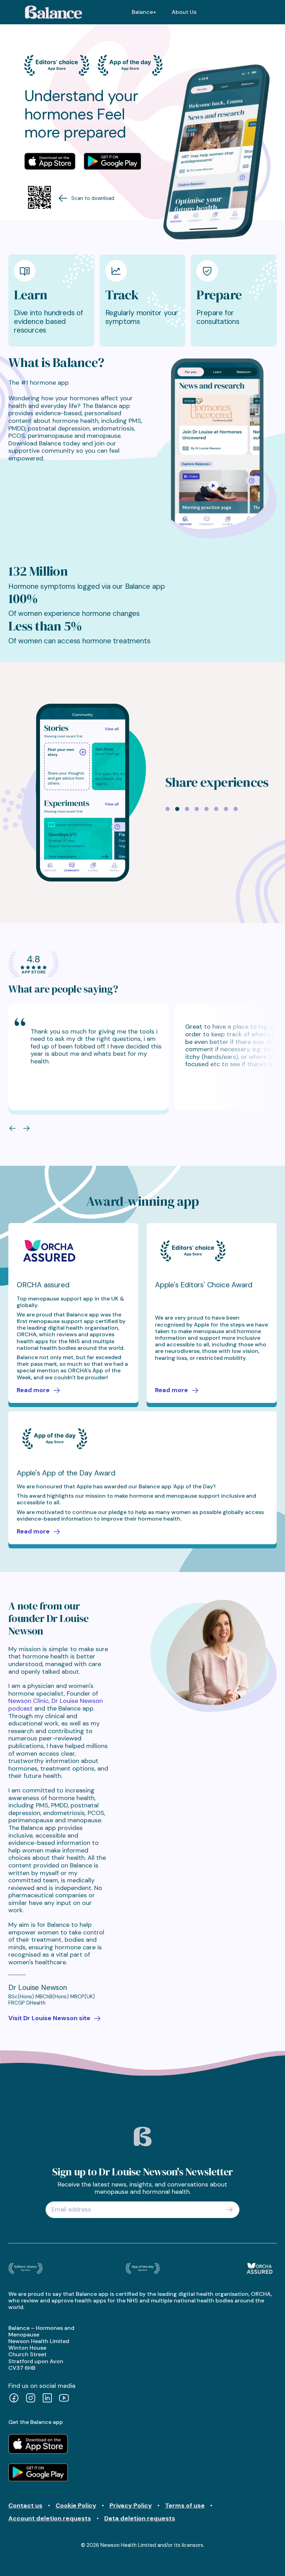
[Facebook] (14, 2399)
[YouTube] (64, 2399)
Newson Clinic (28, 1701)
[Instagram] (31, 2399)
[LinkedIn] (47, 2399)
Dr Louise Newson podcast (56, 1705)
